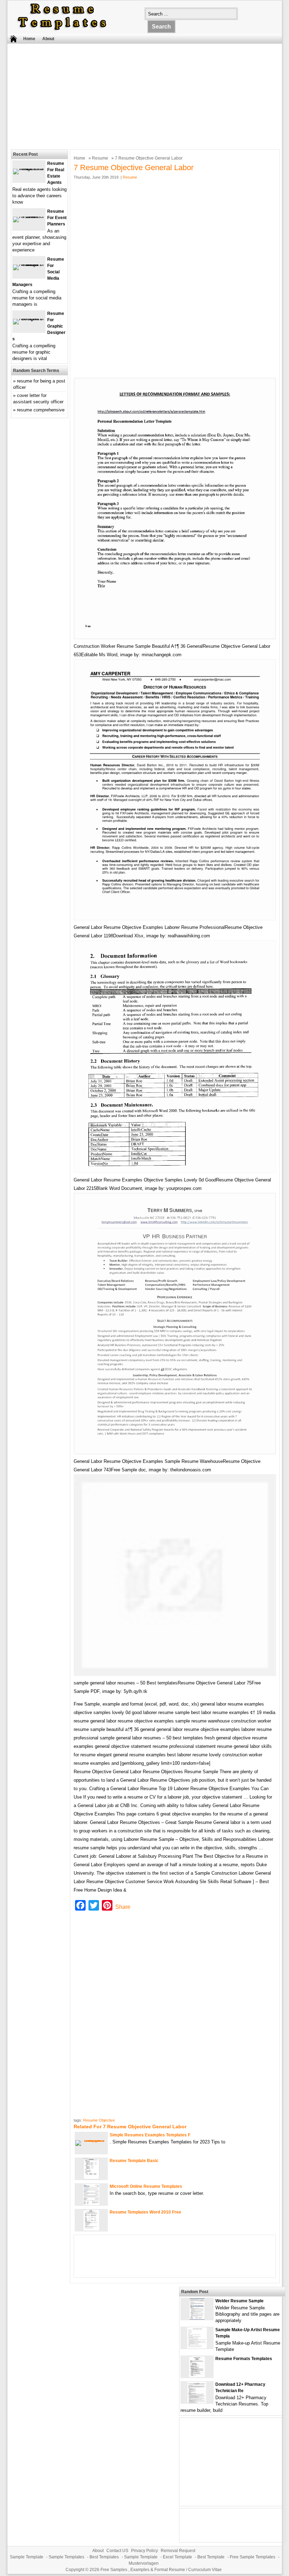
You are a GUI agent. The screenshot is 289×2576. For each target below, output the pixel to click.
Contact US (117, 2551)
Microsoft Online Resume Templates (146, 2186)
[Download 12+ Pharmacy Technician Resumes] (197, 2401)
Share (123, 1907)
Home (29, 39)
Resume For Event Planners (57, 218)
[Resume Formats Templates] (197, 2376)
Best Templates (104, 2557)
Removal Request (178, 2551)
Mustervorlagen (144, 2563)
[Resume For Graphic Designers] (29, 319)
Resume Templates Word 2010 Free (145, 2212)
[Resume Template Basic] (91, 2178)
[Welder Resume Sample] (197, 2318)
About (48, 39)
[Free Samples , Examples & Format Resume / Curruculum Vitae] (62, 30)
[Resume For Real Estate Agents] (29, 169)
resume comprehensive (41, 410)
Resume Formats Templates (244, 2359)
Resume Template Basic (134, 2161)
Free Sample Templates (253, 2557)
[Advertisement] (140, 95)
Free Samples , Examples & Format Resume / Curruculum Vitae (161, 2570)
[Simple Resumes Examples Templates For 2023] (91, 2140)
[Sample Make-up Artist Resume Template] (197, 2347)
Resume (100, 158)
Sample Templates (66, 2557)
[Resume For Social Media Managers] (29, 264)
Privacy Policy (144, 2551)
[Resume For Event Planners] (29, 216)
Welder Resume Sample (239, 2301)
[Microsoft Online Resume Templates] (91, 2203)
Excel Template (177, 2557)
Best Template (211, 2557)
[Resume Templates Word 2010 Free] (91, 2229)
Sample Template (27, 2557)
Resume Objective (99, 2120)
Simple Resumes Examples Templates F (150, 2135)
